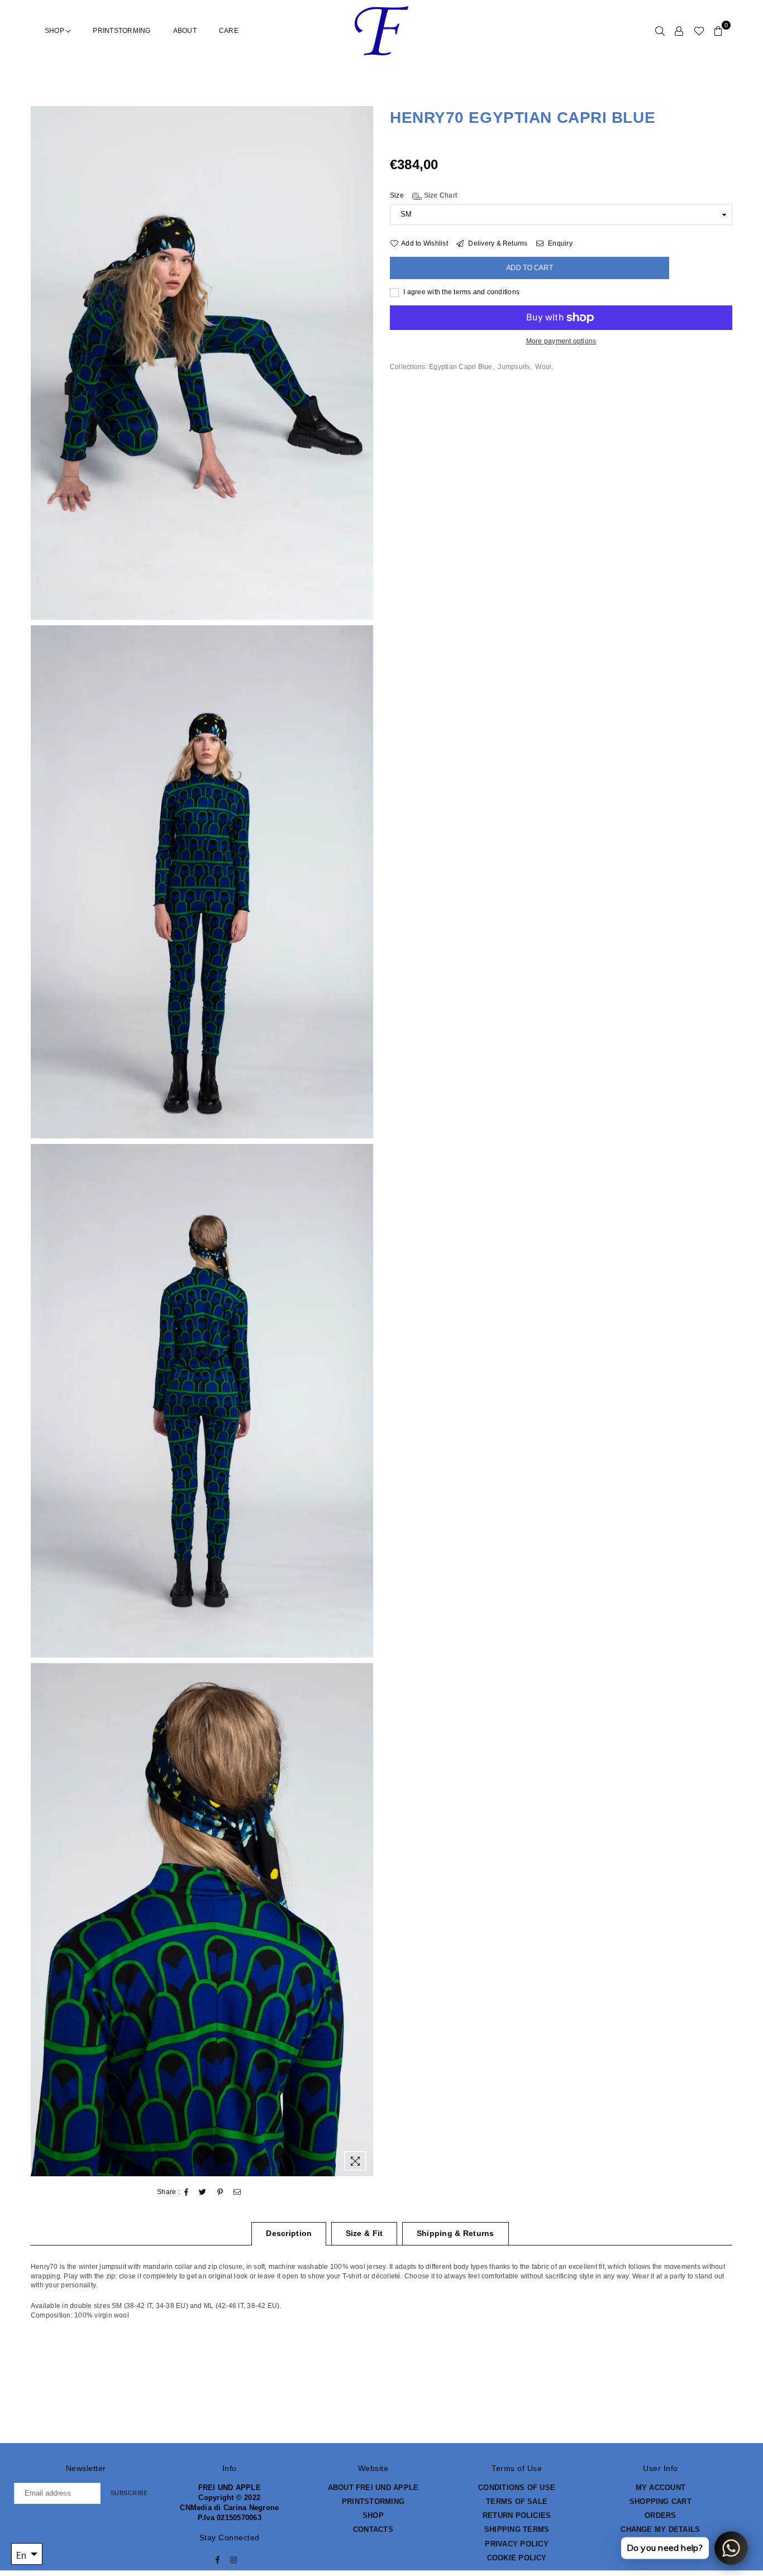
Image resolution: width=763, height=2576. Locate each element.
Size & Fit (364, 2233)
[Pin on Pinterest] (220, 2192)
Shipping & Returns (456, 2233)
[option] (202, 363)
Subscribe (129, 2493)
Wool (543, 367)
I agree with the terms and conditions (461, 292)
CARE (229, 31)
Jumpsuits (514, 367)
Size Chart (439, 196)
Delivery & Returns (497, 243)
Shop (55, 31)
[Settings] (679, 31)
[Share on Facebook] (187, 2192)
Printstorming (121, 31)
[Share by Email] (237, 2192)
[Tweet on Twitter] (203, 2192)
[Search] (660, 31)
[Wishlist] (699, 31)
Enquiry (559, 243)
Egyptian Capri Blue (461, 367)
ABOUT (185, 31)
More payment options (561, 341)
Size (423, 196)
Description (289, 2233)
